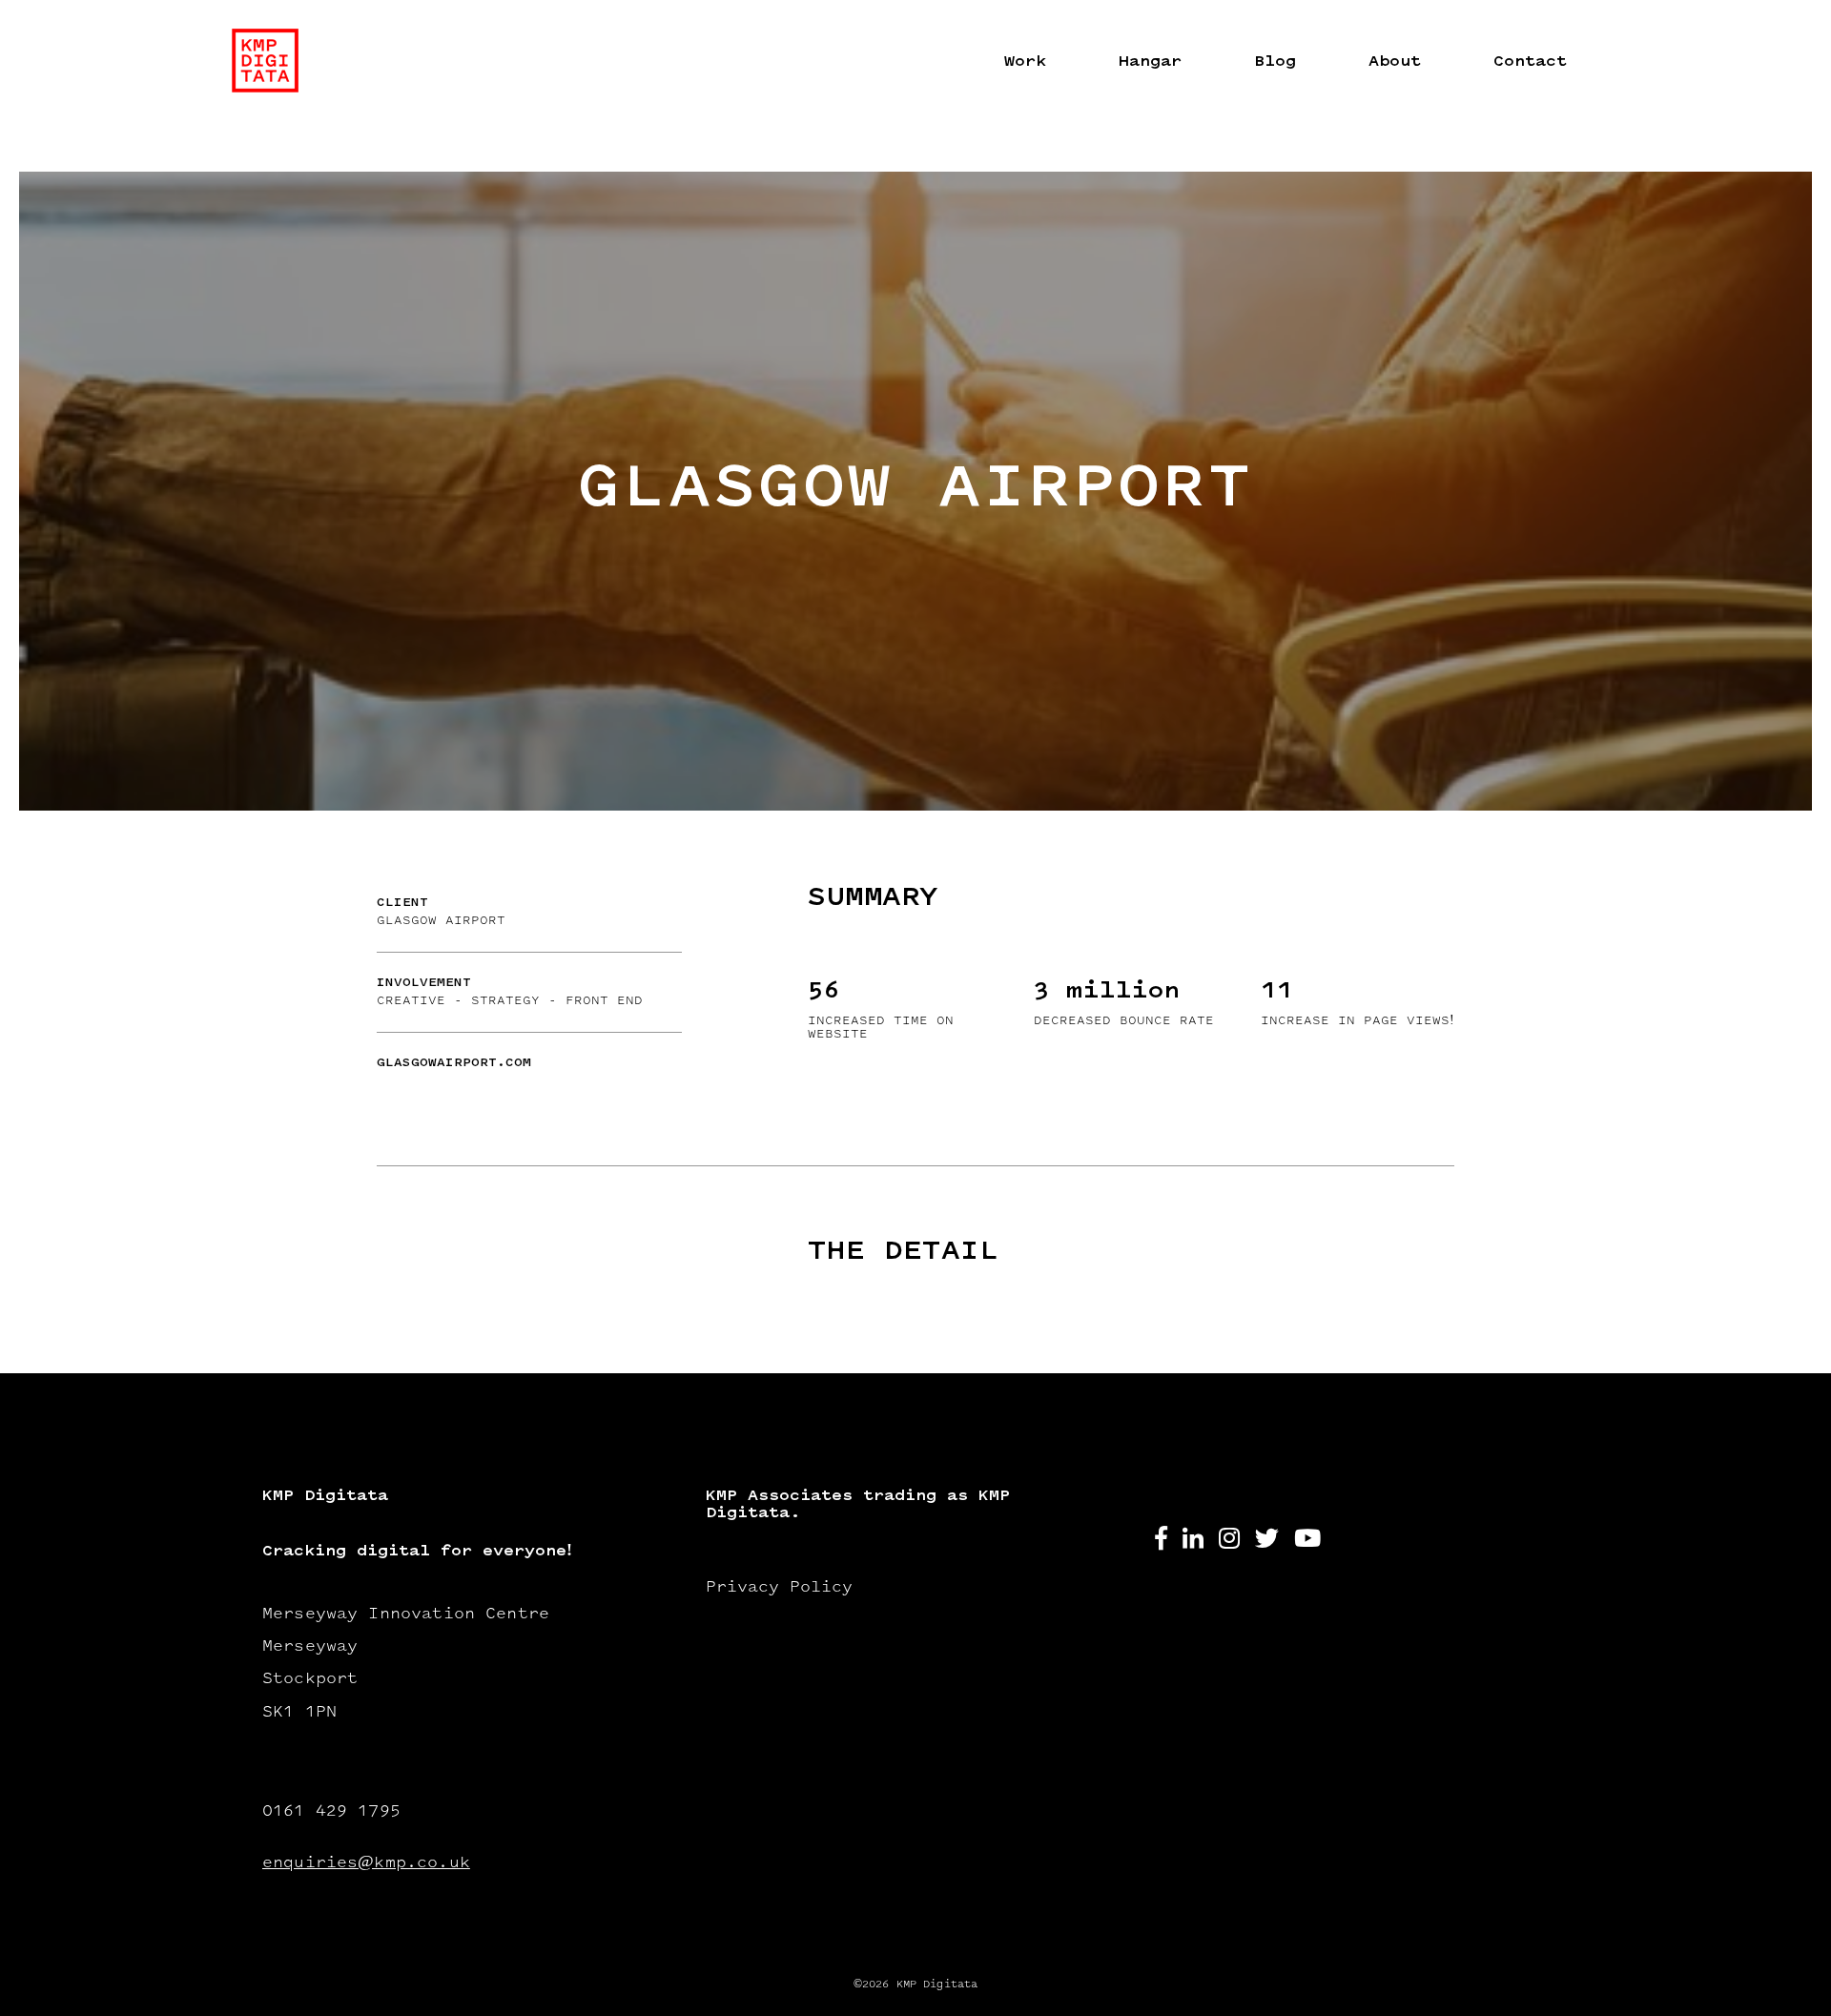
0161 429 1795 (331, 1812)
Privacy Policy (779, 1588)
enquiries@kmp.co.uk (366, 1863)
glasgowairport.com (454, 1063)
